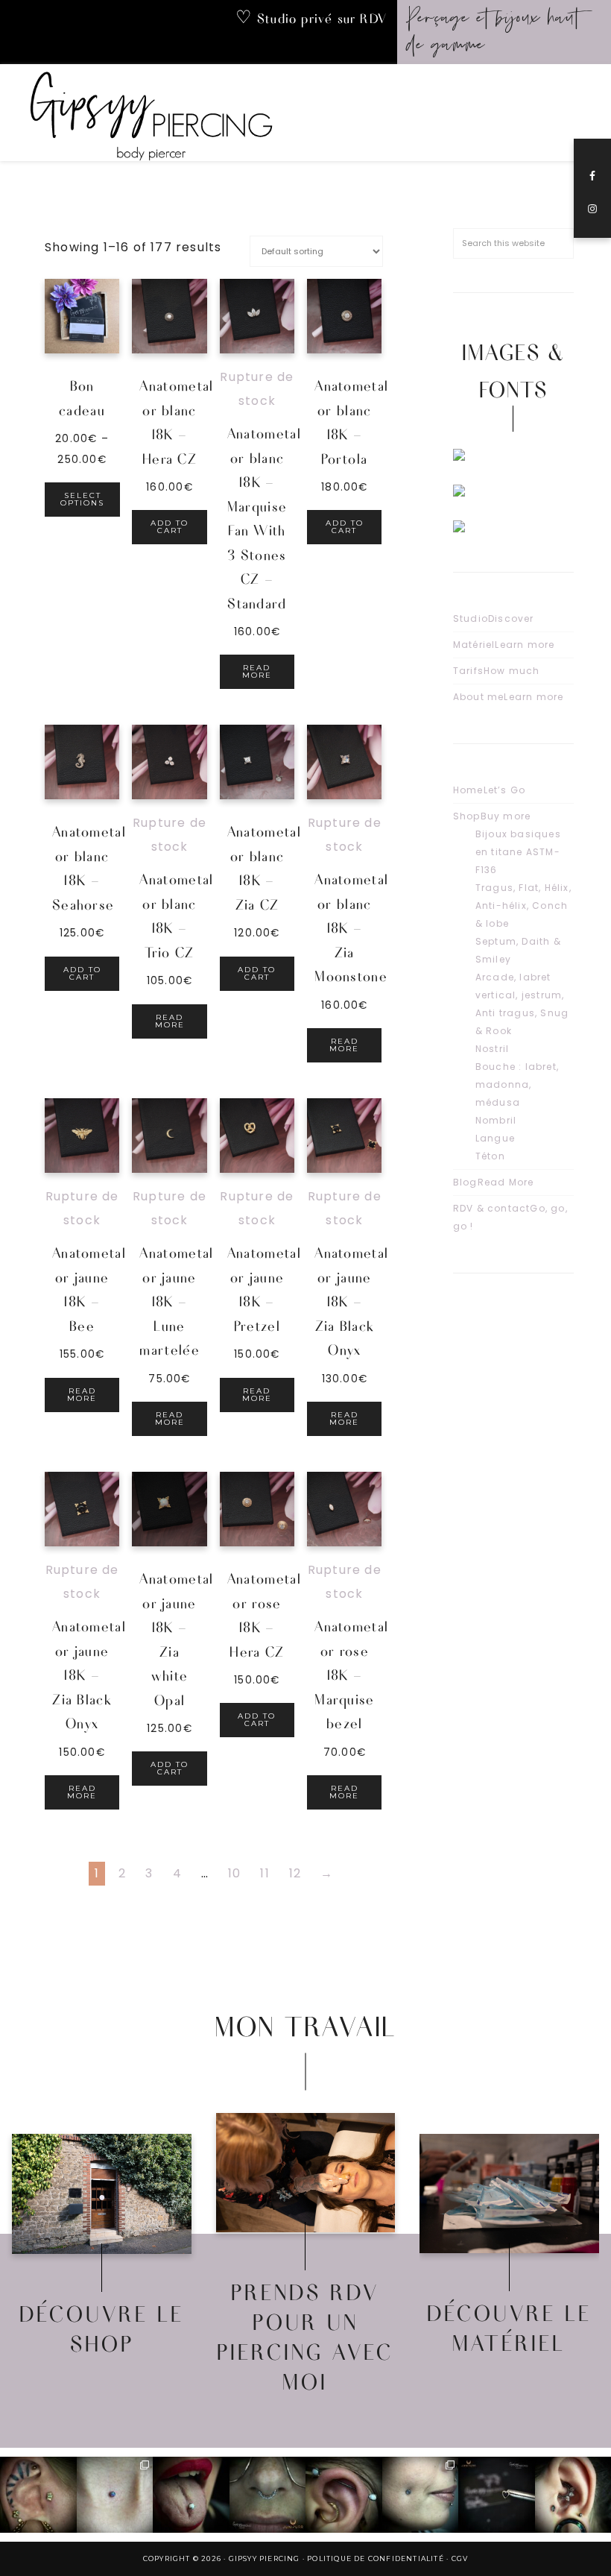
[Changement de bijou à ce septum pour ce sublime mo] (268, 2495)
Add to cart (170, 527)
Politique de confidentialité (376, 2558)
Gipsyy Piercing (161, 113)
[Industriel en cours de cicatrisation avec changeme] (344, 2495)
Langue (495, 1138)
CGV (460, 2558)
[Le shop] (102, 2194)
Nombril (496, 1120)
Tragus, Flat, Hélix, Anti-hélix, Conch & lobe (523, 906)
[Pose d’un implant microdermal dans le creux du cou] (115, 2495)
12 (295, 1873)
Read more (257, 671)
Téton (490, 1156)
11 (265, 1873)
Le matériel (509, 2173)
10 (234, 1873)
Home (489, 790)
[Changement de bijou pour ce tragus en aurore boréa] (38, 2495)
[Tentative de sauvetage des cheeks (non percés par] (421, 2495)
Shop (492, 816)
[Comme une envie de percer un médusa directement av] (497, 2495)
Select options (82, 499)
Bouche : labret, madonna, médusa (517, 1084)
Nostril (492, 1049)
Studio (494, 618)
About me (509, 697)
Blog (494, 1182)
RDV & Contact (306, 2151)
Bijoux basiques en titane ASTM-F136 (518, 852)
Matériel (504, 645)
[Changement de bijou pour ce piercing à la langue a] (191, 2495)
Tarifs (497, 671)
